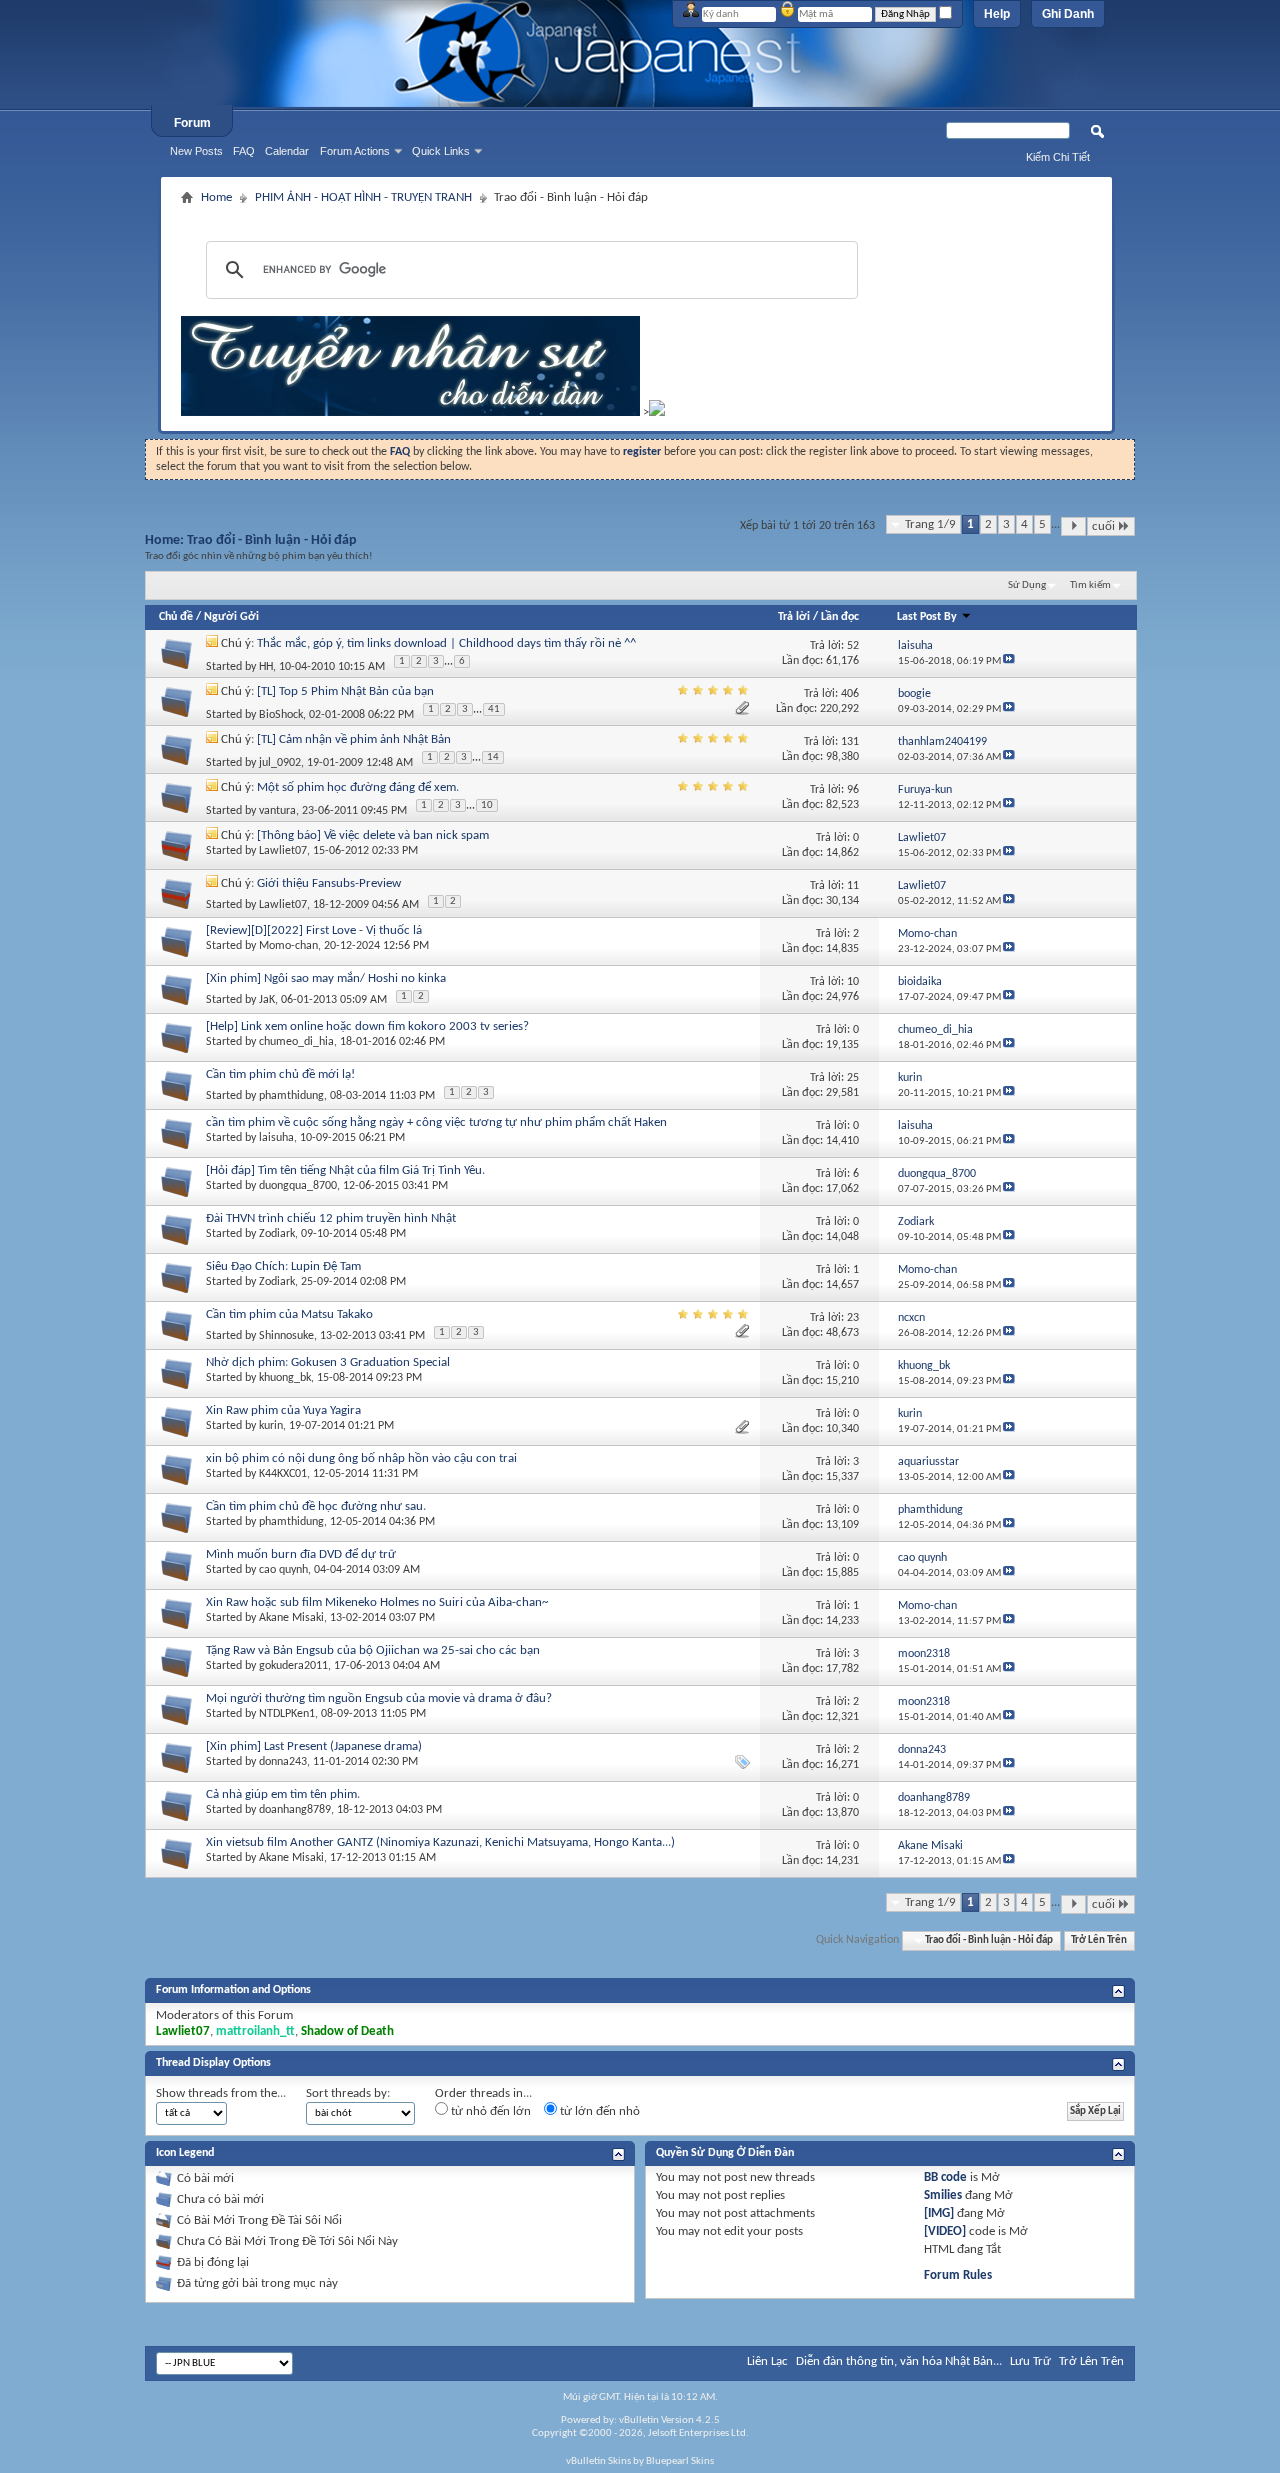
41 (494, 709)
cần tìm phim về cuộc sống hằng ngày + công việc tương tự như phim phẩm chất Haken (436, 1122)
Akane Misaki (291, 1618)
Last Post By (927, 617)
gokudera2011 (293, 1666)
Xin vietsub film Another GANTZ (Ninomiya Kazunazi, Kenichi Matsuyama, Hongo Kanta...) (440, 1842)
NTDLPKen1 (287, 1714)
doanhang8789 (295, 1810)
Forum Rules (958, 2275)
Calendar (287, 151)
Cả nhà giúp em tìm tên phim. (283, 1794)
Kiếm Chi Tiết (1058, 157)
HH (266, 667)
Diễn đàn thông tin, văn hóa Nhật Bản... (899, 2361)
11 (853, 886)
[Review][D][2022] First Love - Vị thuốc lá (314, 930)
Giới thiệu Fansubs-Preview (329, 883)
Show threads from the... (221, 2093)
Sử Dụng (1027, 585)
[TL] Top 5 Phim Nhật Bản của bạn (345, 691)
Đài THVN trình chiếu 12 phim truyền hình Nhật (331, 1218)
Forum (192, 123)
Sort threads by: (348, 2093)
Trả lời (794, 617)
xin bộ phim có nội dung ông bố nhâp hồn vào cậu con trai (361, 1458)
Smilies (943, 2195)
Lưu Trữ (1030, 2361)
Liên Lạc (767, 2361)
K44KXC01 (283, 1474)
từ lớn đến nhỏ (598, 2111)
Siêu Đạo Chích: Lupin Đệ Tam (283, 1266)
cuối (1103, 526)
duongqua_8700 (298, 1186)
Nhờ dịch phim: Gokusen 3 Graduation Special (328, 1362)
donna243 (283, 1762)
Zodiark (277, 1234)
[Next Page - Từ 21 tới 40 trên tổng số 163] (1073, 526)
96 (853, 790)
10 (487, 805)
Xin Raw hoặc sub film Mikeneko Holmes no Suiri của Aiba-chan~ (377, 1602)
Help (997, 14)
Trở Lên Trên (1099, 1940)
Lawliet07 (283, 851)
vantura (277, 811)
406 (850, 694)
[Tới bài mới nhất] (1009, 661)
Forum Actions (355, 151)
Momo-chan (288, 946)
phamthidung (291, 1096)
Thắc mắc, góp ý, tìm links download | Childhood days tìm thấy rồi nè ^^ (446, 643)
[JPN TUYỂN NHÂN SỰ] (410, 412)
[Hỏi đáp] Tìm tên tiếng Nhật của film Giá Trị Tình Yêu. (345, 1170)
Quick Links (441, 151)
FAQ (244, 151)
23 (853, 1318)
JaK (267, 1000)
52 (853, 646)
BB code (945, 2177)
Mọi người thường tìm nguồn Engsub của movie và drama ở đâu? (379, 1698)
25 (853, 1078)
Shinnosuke (286, 1336)
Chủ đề (176, 617)
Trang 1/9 (930, 524)
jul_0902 (280, 763)
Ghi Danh (1068, 14)
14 (493, 757)
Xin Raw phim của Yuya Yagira (283, 1410)
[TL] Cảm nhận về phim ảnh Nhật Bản (354, 739)
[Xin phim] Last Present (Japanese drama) (314, 1746)
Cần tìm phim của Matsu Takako (289, 1314)
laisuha (276, 1138)
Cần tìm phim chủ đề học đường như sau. (316, 1506)
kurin (271, 1426)
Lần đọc (840, 617)
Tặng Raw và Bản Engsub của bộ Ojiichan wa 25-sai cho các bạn (373, 1650)
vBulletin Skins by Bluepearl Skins (640, 2461)
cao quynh (283, 1570)
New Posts (196, 151)
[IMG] (939, 2213)
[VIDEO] (945, 2231)
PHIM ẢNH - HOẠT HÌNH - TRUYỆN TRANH (363, 197)
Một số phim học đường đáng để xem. (358, 787)
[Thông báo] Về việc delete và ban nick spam (373, 835)
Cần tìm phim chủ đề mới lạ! (280, 1074)
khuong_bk (285, 1378)
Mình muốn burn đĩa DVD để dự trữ (301, 1554)
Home (216, 197)
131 (850, 742)
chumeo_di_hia (296, 1042)
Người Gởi (231, 617)
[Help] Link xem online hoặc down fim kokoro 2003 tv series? (367, 1026)
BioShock (281, 715)
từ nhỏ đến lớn (489, 2111)
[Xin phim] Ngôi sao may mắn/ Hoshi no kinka (326, 978)
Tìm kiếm (1090, 585)
